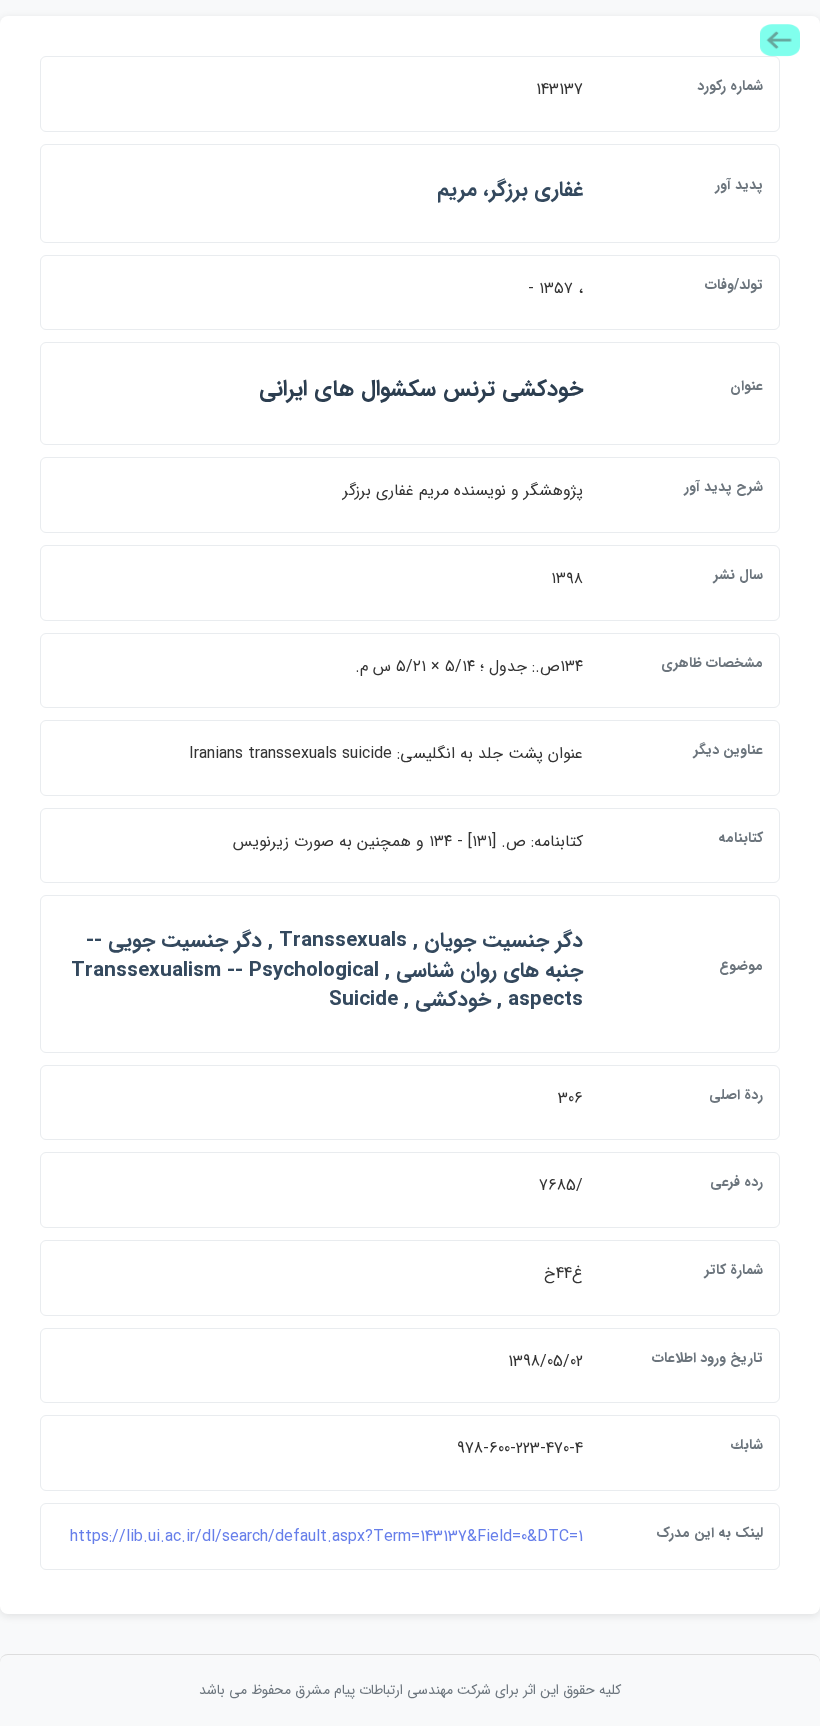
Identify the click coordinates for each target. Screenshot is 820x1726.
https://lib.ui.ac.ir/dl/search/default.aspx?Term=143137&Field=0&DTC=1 (326, 1536)
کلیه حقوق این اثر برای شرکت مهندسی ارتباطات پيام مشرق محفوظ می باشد (410, 1690)
